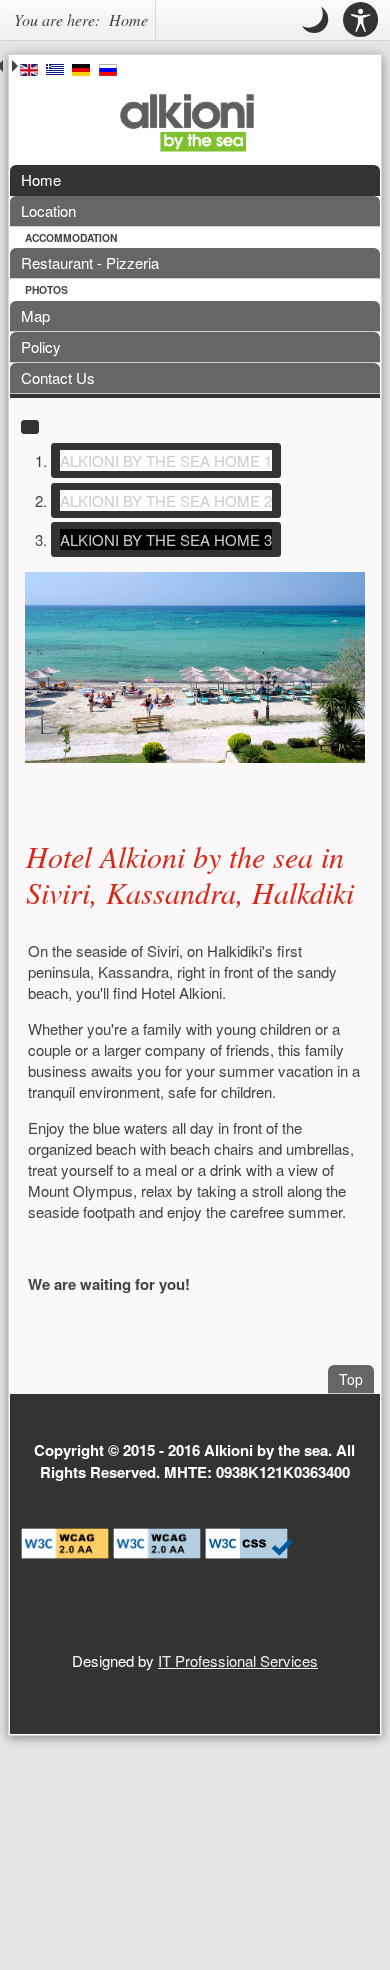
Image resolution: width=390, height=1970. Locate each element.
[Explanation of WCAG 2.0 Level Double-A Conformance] (65, 1540)
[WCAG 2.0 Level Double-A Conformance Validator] (157, 1540)
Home (41, 179)
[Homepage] (187, 123)
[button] (315, 20)
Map (35, 315)
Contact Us (58, 377)
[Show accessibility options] (360, 20)
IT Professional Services (238, 1660)
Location (48, 210)
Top (356, 1378)
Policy (41, 346)
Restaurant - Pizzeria (90, 262)
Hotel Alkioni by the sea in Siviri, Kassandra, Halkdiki (190, 874)
